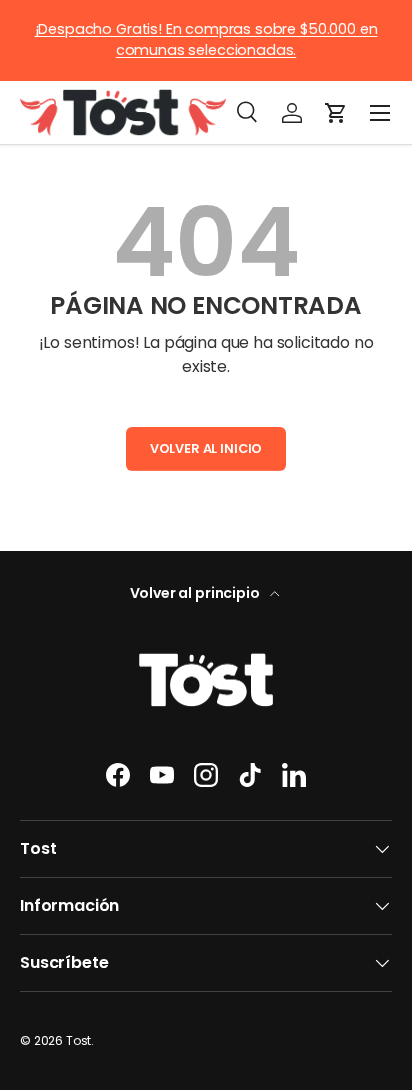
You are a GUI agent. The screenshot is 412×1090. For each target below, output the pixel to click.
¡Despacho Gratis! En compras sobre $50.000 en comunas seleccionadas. (206, 40)
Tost (78, 1040)
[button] (336, 113)
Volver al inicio (206, 448)
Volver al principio (196, 593)
